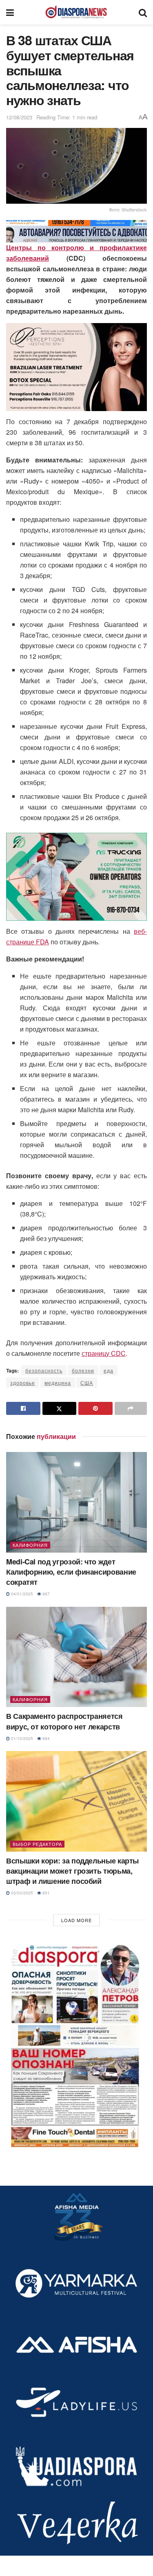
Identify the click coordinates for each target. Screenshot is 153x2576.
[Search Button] (143, 12)
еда (109, 1370)
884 (45, 1738)
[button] (76, 2044)
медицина (58, 1383)
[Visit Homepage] (76, 12)
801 (45, 1893)
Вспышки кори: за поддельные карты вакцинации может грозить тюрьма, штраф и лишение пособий (72, 1871)
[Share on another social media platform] (131, 1408)
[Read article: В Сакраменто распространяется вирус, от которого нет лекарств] (76, 1657)
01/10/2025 (21, 1738)
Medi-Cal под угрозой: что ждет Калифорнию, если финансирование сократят (71, 1572)
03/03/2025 (21, 1893)
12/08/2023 (19, 117)
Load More (76, 1920)
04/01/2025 (21, 1594)
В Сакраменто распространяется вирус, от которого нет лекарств (64, 1721)
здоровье (23, 1383)
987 (45, 1594)
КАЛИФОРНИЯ (30, 1545)
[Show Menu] (10, 12)
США (87, 1383)
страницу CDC (104, 1353)
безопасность (44, 1370)
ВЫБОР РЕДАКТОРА (37, 1844)
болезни (83, 1370)
